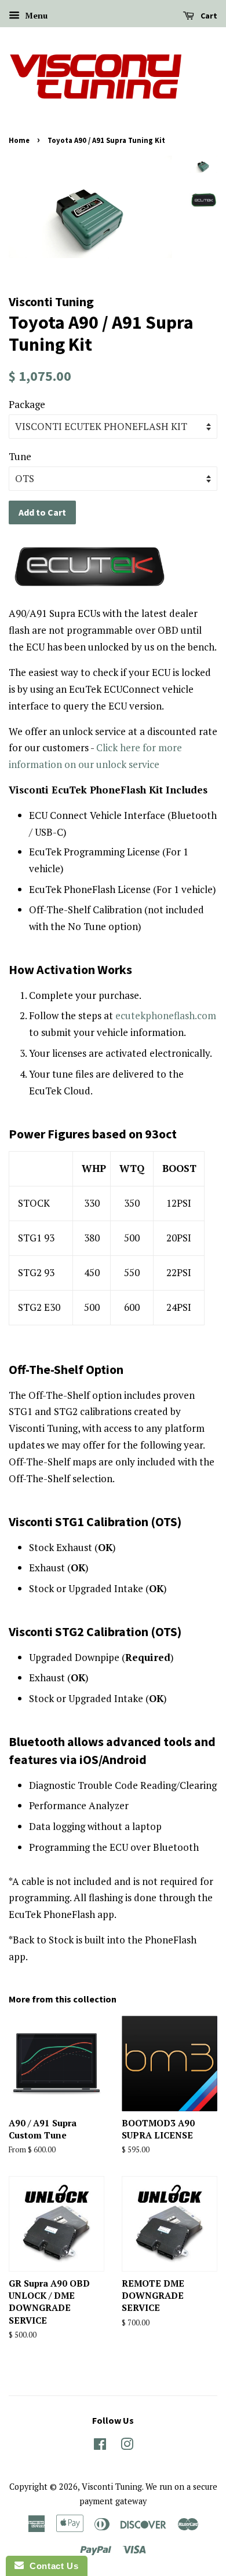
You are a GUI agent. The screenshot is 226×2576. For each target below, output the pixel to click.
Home (19, 140)
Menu (35, 15)
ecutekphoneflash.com (166, 1015)
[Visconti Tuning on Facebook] (100, 2446)
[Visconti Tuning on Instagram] (127, 2446)
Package (27, 404)
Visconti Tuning (112, 2487)
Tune (20, 456)
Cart (208, 16)
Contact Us (51, 2566)
